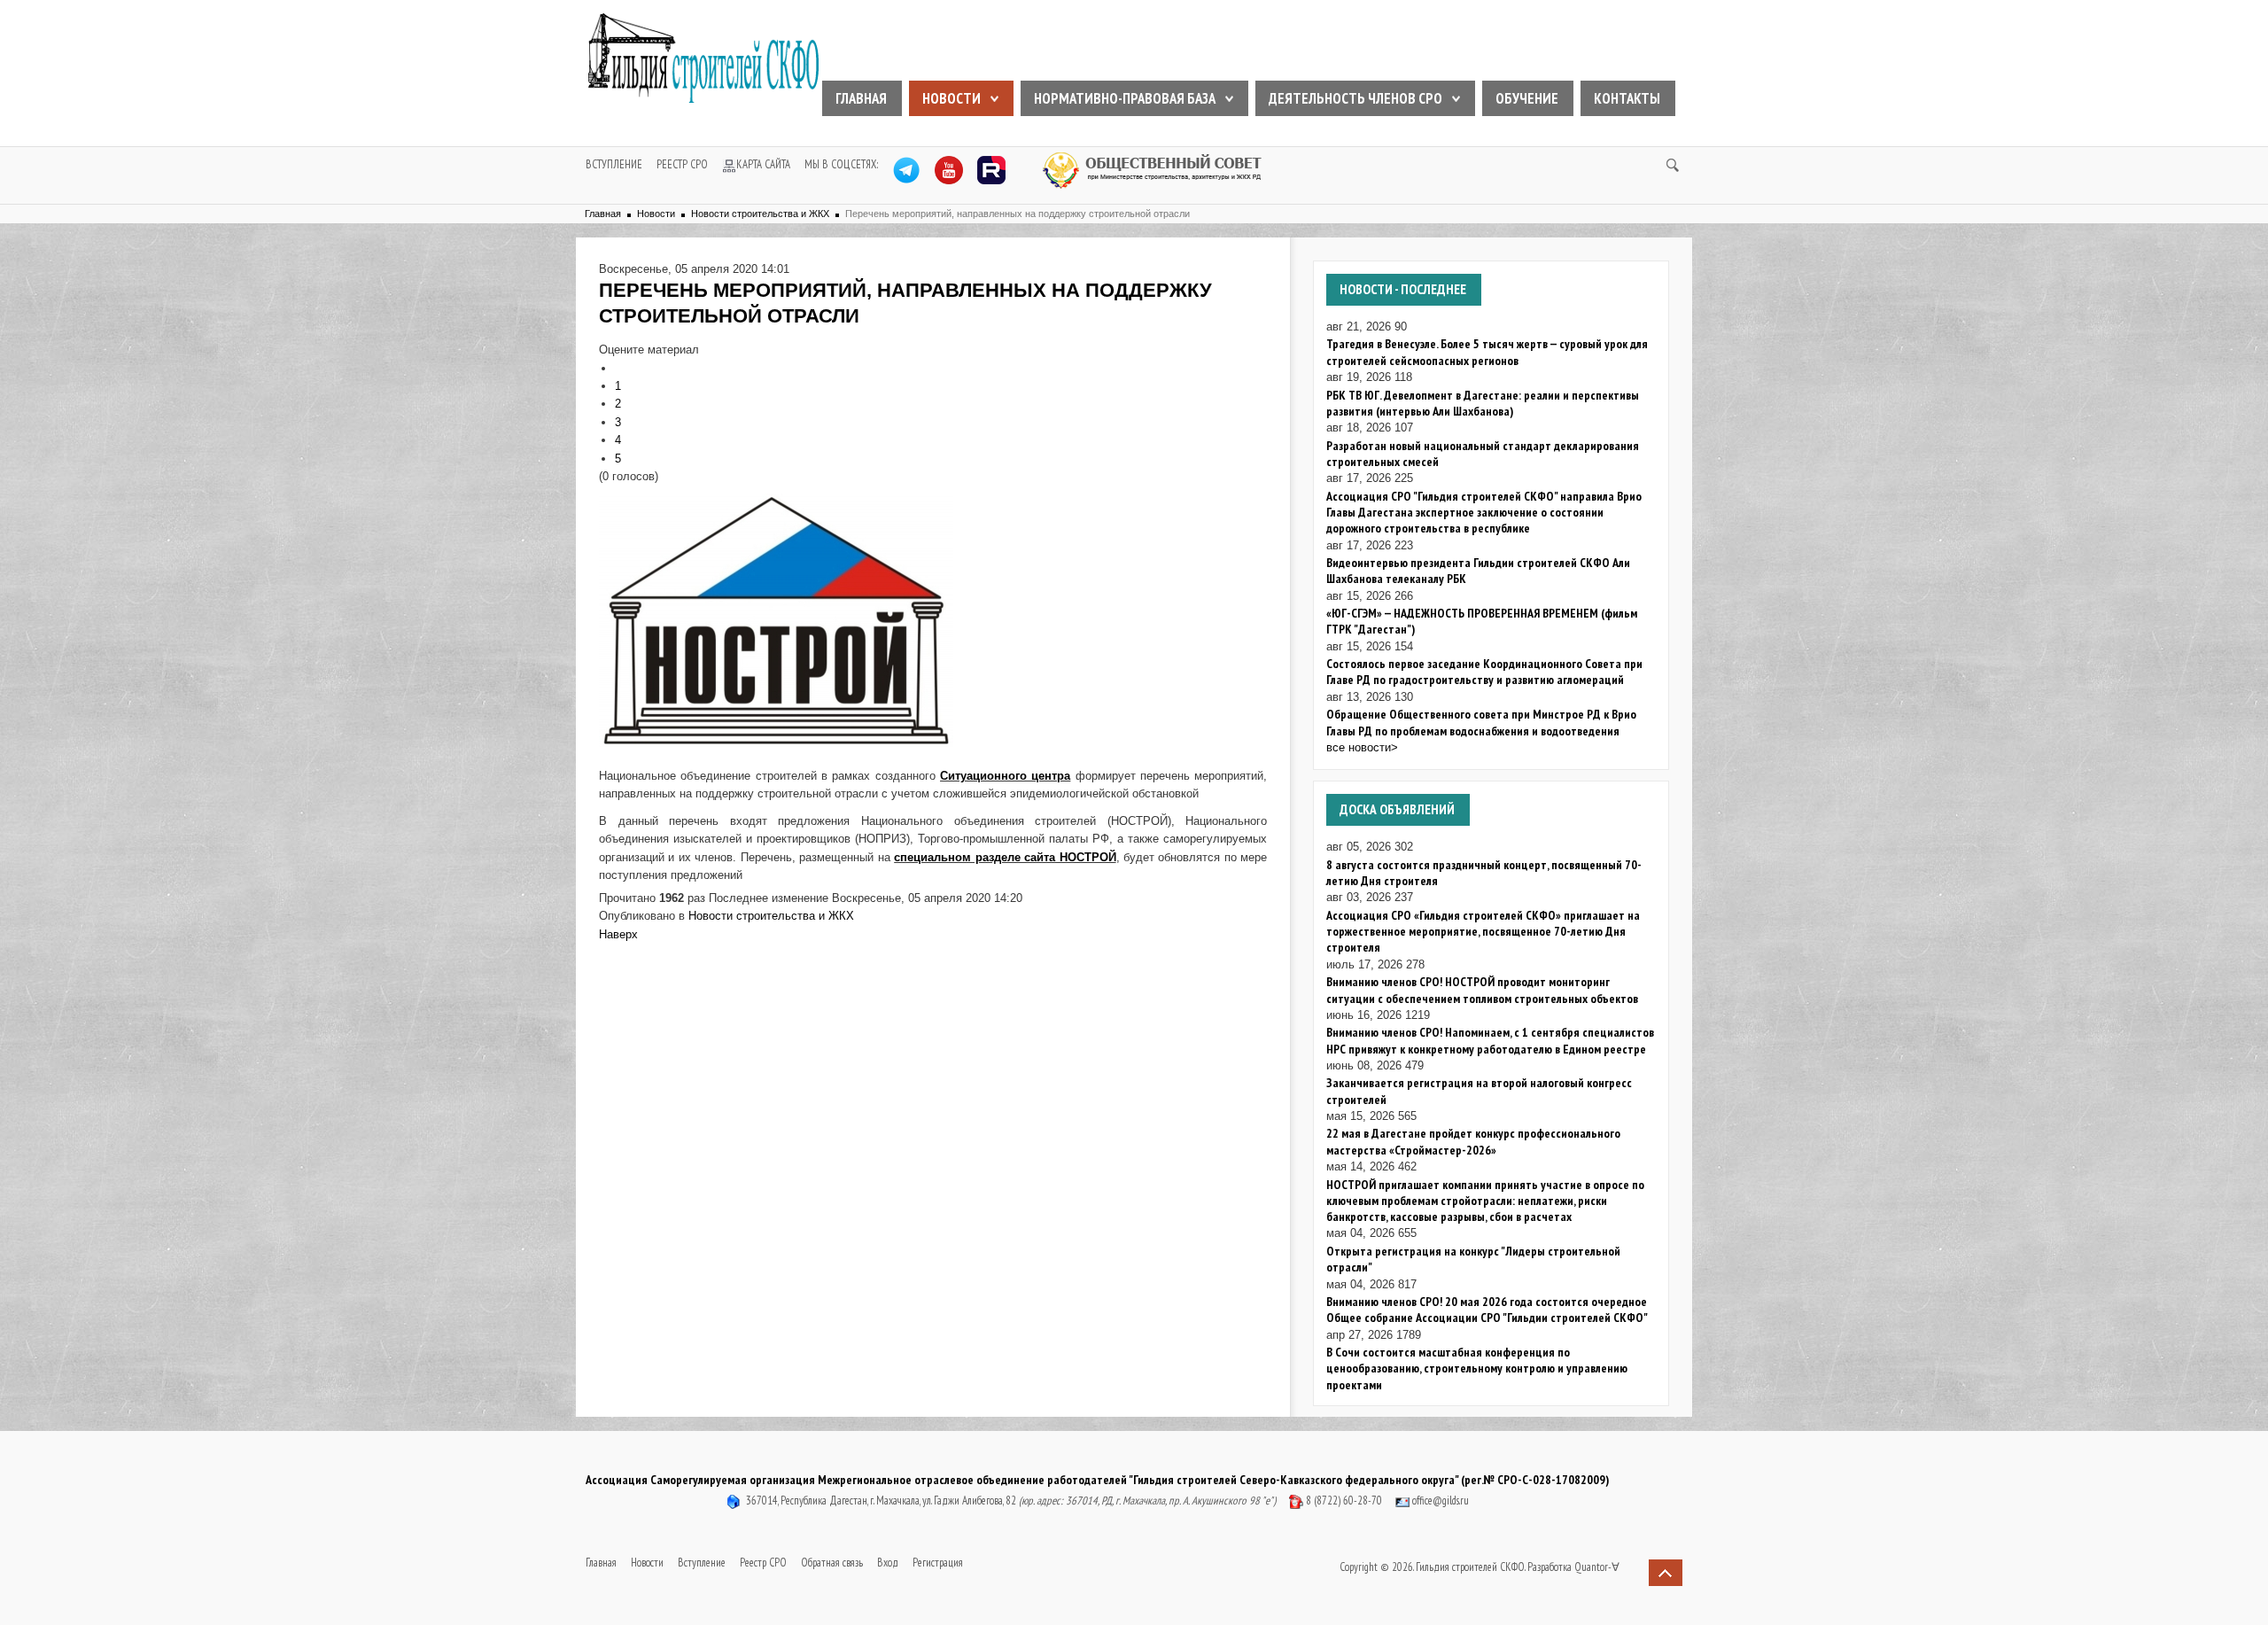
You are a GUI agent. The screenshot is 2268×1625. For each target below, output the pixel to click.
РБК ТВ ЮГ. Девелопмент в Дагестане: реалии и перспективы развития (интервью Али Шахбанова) (1483, 403)
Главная (861, 98)
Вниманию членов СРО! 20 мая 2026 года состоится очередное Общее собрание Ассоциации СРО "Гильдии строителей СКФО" (1487, 1310)
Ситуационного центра (1005, 776)
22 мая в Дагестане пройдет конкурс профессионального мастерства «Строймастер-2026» (1473, 1141)
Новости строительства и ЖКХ (760, 214)
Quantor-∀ (1597, 1567)
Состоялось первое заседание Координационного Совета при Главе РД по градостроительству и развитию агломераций (1484, 672)
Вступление (614, 164)
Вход (888, 1563)
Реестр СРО (682, 164)
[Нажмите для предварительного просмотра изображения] (776, 619)
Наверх (618, 934)
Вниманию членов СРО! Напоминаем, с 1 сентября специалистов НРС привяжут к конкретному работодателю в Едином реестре (1490, 1040)
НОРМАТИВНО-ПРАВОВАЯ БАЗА (1125, 98)
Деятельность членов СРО (1355, 98)
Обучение (1527, 98)
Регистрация (938, 1563)
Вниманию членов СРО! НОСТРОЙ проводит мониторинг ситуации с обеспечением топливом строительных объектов (1482, 990)
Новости (951, 98)
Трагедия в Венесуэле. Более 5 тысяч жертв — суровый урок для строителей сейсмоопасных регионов (1487, 352)
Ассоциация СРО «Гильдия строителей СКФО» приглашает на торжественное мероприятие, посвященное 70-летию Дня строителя (1483, 932)
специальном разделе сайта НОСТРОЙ (1005, 857)
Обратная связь (832, 1563)
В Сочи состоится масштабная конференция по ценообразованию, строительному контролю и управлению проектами (1477, 1368)
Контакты (1627, 98)
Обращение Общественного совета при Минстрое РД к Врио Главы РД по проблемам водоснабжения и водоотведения (1481, 722)
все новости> (1362, 747)
